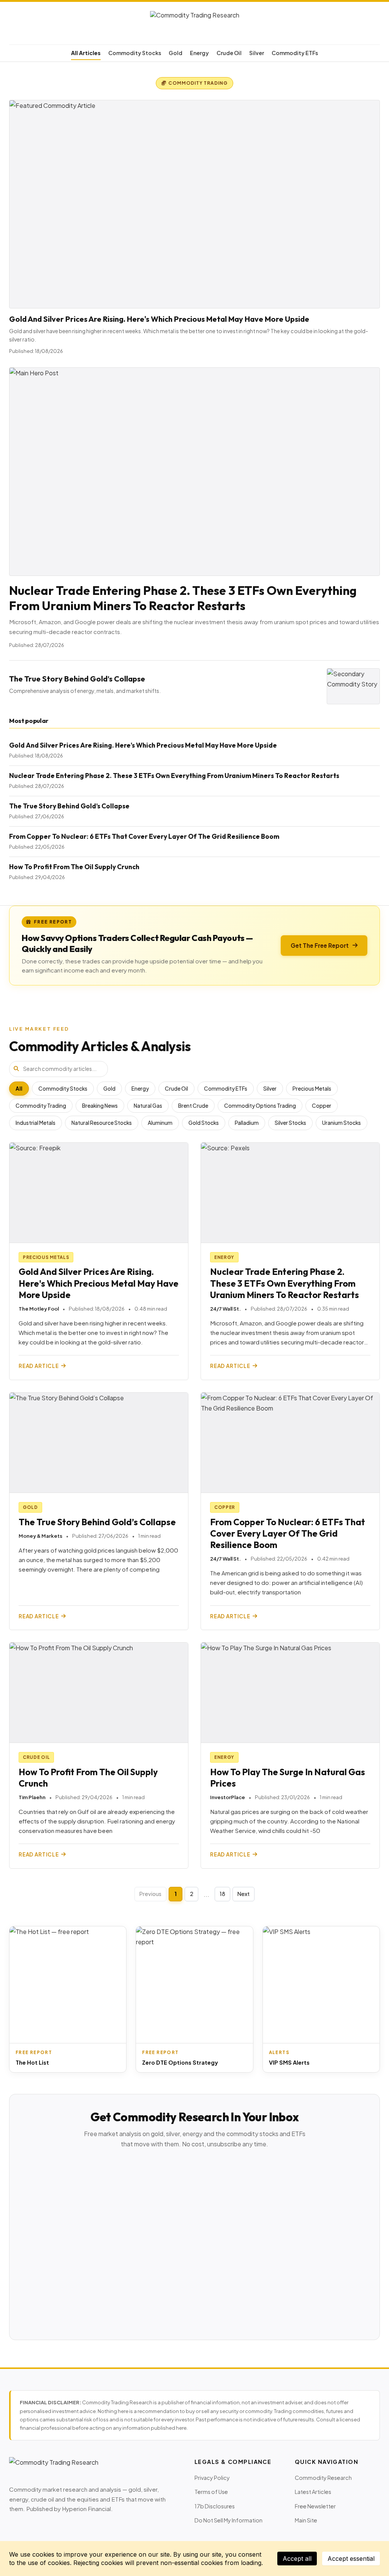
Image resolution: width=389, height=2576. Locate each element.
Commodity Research (323, 2478)
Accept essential (351, 2559)
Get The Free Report (320, 945)
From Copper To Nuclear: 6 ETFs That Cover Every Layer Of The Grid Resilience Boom (144, 836)
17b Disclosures (215, 2506)
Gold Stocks (204, 1123)
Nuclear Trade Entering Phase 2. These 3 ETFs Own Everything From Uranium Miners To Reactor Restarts (183, 598)
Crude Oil (229, 53)
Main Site (306, 2520)
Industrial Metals (36, 1123)
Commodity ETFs (295, 53)
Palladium (247, 1123)
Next (244, 1894)
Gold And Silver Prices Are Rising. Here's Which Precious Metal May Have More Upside (159, 319)
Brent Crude (193, 1106)
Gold (176, 53)
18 (222, 1894)
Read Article (39, 1366)
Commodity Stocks (135, 53)
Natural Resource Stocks (102, 1123)
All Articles (86, 53)
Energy (199, 53)
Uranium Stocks (342, 1123)
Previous (150, 1894)
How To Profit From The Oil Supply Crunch (74, 867)
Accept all (297, 2559)
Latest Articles (313, 2492)
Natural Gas (148, 1106)
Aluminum (160, 1123)
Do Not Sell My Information (228, 2520)
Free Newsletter (315, 2506)
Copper (322, 1106)
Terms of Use (211, 2492)
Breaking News (100, 1106)
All (19, 1089)
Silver (257, 53)
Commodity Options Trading (260, 1106)
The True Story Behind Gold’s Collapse (77, 679)
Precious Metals (312, 1089)
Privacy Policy (212, 2478)
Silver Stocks (290, 1123)
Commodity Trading (41, 1106)
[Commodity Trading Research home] (194, 25)
